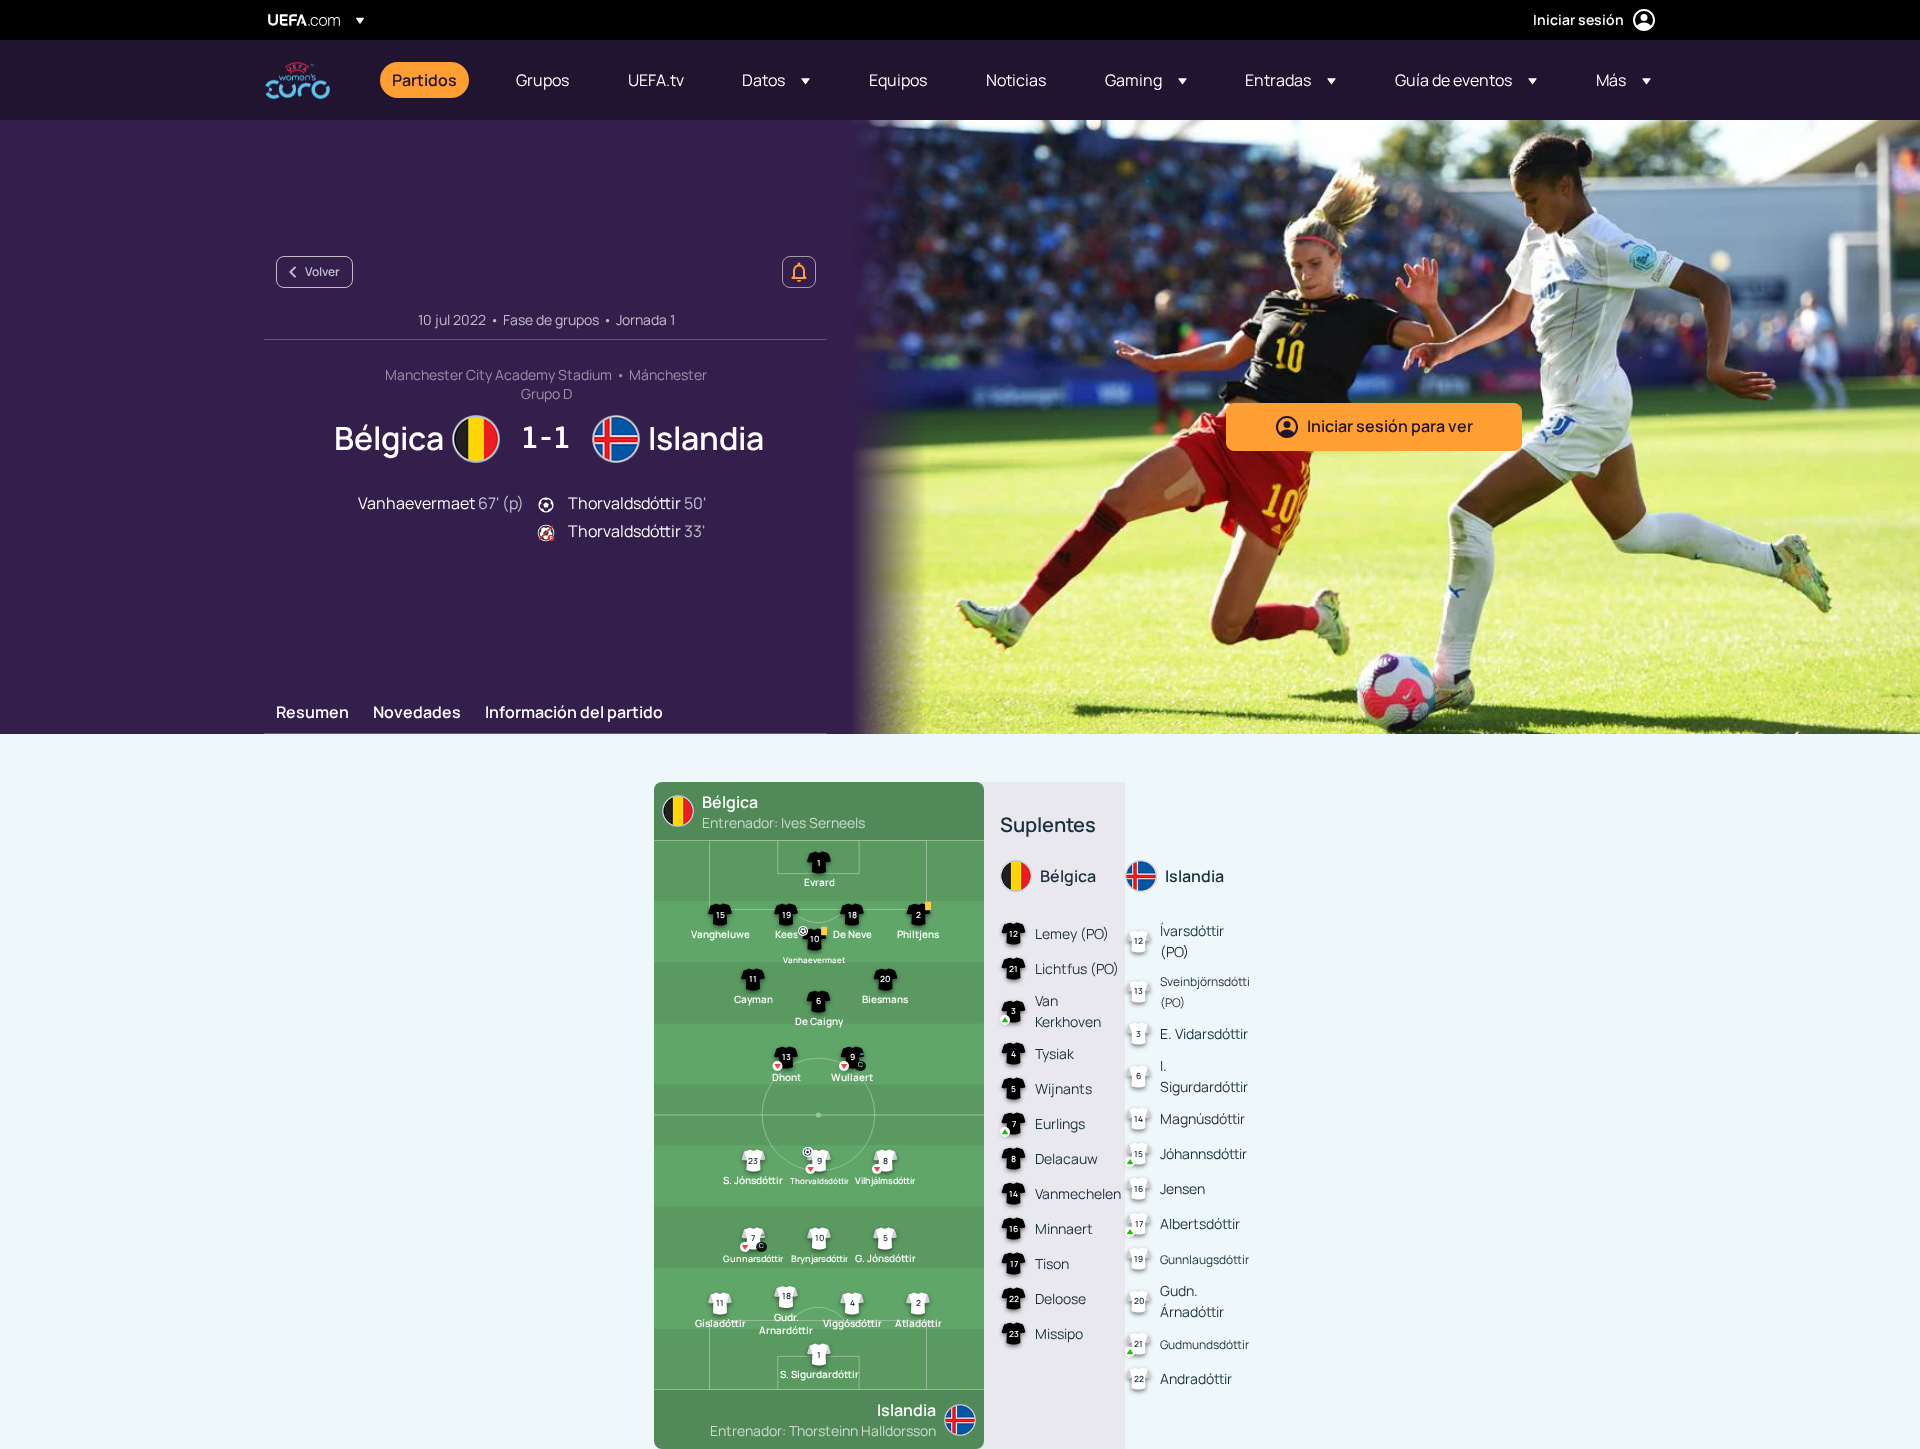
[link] (424, 80)
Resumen (312, 713)
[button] (776, 80)
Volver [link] (322, 271)
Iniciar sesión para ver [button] (1390, 426)
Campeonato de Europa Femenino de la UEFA (297, 80)
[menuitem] (429, 80)
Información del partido (574, 713)
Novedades (417, 713)
